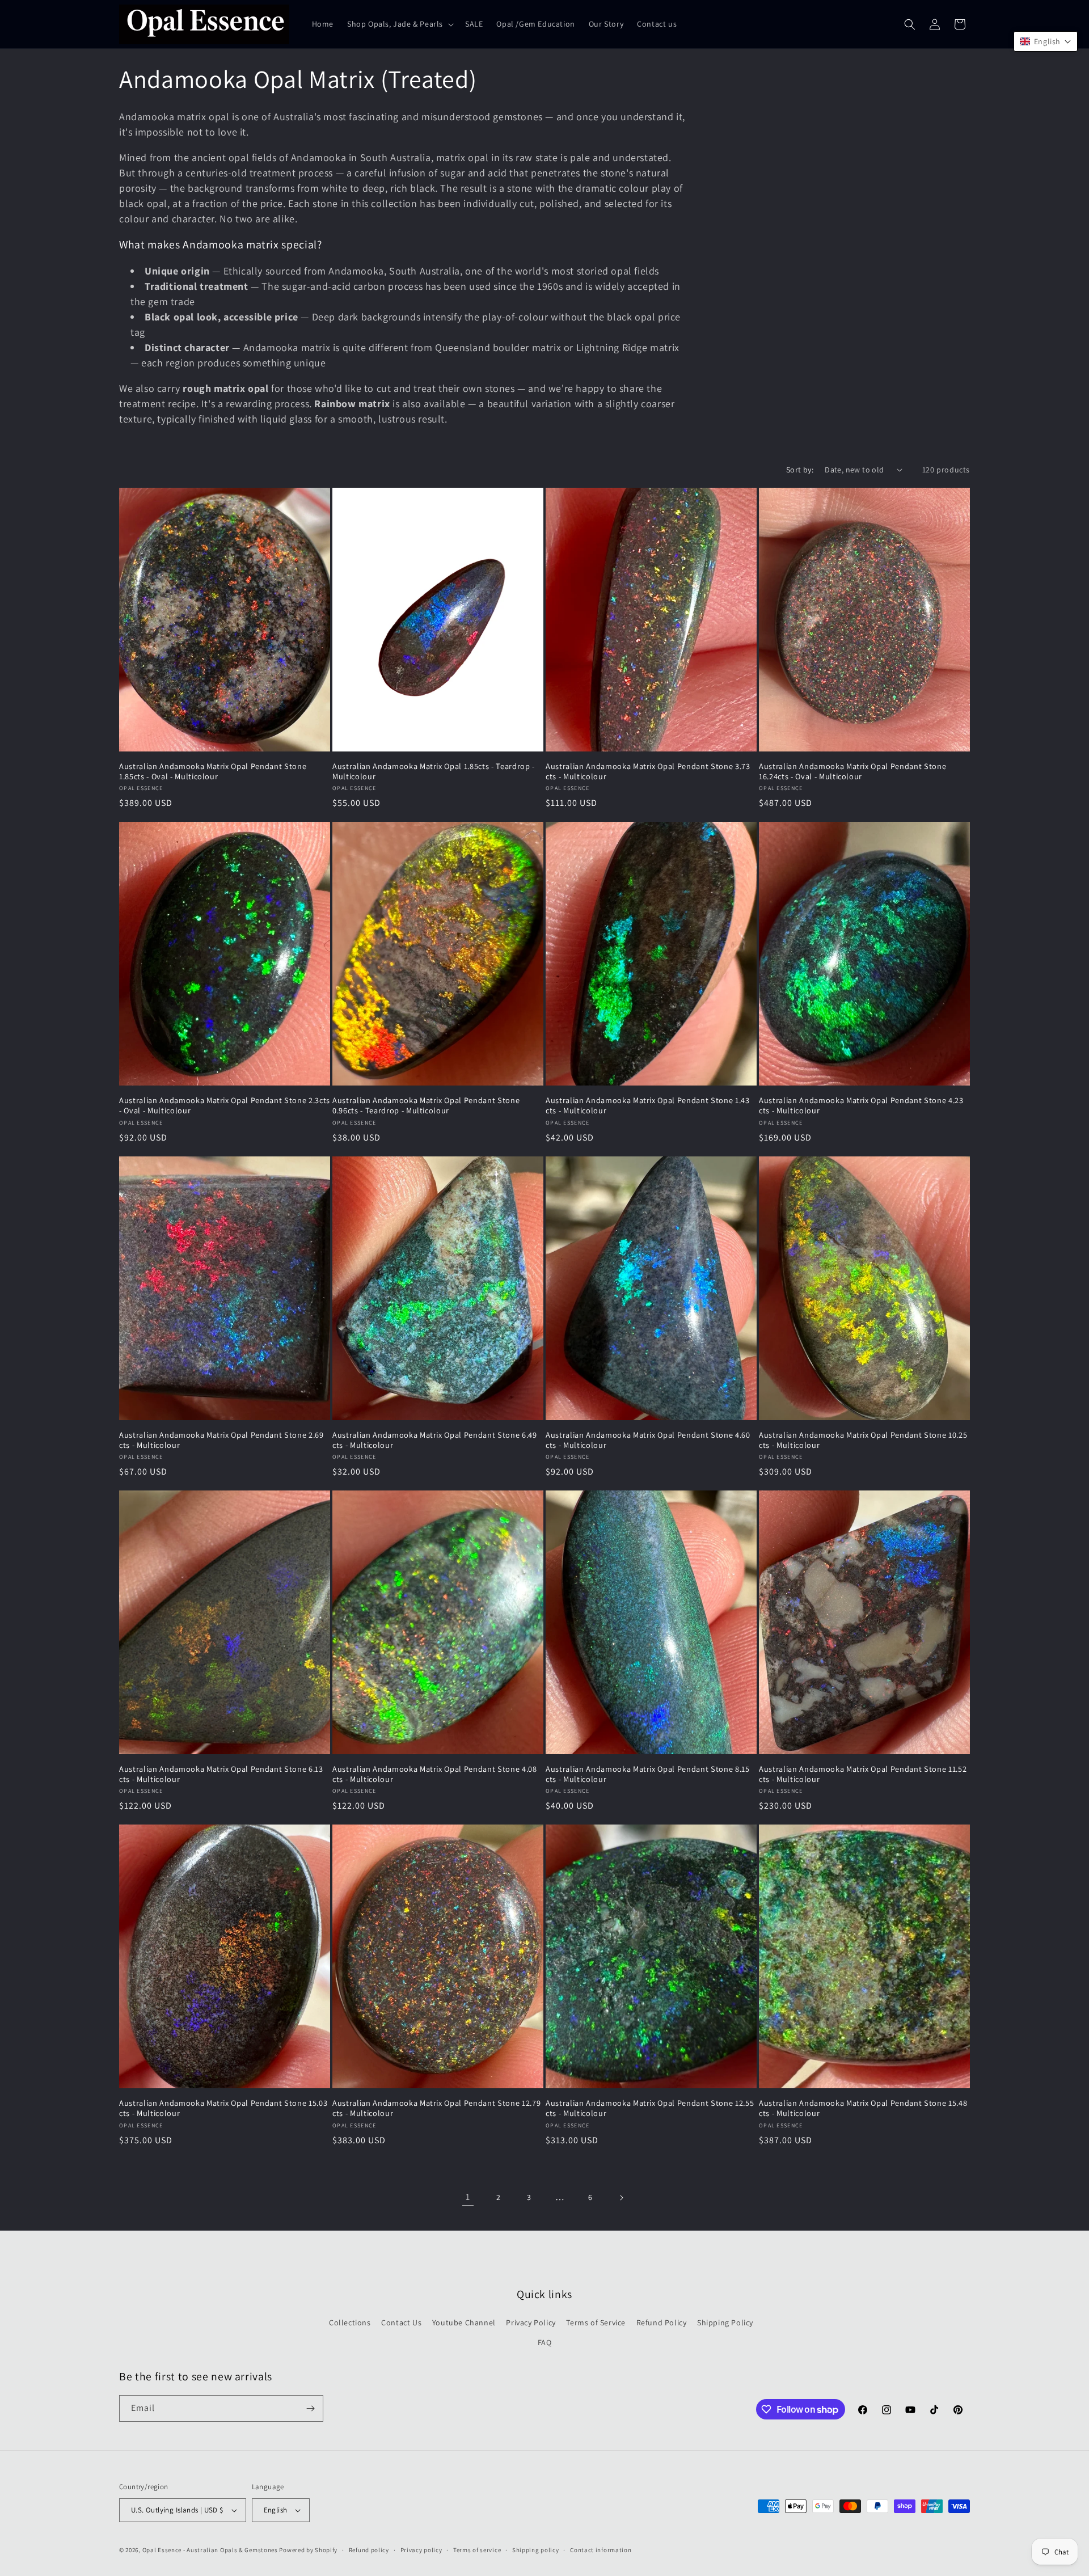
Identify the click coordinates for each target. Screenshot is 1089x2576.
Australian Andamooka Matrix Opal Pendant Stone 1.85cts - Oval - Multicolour (213, 771)
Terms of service (477, 2550)
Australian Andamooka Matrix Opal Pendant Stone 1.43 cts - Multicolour (648, 1105)
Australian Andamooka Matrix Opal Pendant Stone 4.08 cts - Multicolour (435, 1774)
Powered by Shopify (308, 2550)
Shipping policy (536, 2550)
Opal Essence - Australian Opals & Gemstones (210, 2550)
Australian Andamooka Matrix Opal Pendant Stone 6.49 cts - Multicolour (435, 1440)
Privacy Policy (531, 2322)
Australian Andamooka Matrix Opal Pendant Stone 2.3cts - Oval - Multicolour (225, 1105)
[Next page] (621, 2198)
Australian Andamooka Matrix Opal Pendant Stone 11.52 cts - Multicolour (863, 1774)
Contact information (601, 2550)
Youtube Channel (464, 2322)
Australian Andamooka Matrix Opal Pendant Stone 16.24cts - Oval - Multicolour (852, 771)
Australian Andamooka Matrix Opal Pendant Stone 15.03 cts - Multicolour (223, 2108)
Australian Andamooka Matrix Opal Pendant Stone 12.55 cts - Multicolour (650, 2108)
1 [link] (468, 2197)
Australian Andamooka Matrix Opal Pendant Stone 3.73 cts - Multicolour (648, 771)
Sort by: (800, 470)
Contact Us (401, 2322)
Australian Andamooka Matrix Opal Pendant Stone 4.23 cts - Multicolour (861, 1105)
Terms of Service (596, 2322)
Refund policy (369, 2550)
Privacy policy (421, 2550)
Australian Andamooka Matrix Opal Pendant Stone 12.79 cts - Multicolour (436, 2108)
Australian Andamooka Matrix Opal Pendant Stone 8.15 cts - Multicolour (648, 1774)
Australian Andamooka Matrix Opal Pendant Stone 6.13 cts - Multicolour (221, 1774)
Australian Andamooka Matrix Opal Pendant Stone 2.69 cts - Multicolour (221, 1440)
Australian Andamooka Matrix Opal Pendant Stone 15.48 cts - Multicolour (863, 2108)
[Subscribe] (310, 2408)
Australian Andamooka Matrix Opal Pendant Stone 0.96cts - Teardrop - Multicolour (426, 1105)
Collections (350, 2322)
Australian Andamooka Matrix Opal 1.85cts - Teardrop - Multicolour (434, 771)
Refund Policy (662, 2322)
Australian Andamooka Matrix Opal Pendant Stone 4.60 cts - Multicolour (648, 1440)
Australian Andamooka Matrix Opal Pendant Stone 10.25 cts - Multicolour (863, 1440)
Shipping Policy (725, 2322)
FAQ (545, 2342)
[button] (399, 24)
